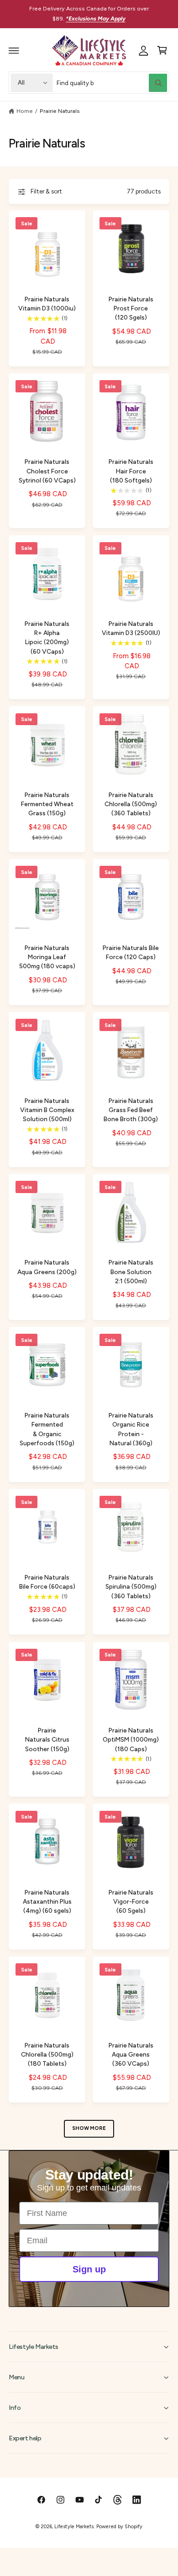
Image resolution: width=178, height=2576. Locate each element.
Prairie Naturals (60, 111)
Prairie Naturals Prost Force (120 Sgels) (131, 308)
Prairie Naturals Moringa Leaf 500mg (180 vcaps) (47, 957)
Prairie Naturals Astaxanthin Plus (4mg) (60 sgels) (47, 1901)
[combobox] (112, 83)
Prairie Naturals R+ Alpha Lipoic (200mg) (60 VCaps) (47, 637)
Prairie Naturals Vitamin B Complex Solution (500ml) (47, 1110)
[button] (14, 51)
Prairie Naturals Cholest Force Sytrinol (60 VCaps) (47, 471)
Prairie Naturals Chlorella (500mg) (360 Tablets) (131, 804)
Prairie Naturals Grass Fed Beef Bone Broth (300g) (131, 1110)
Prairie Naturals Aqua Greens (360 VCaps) (131, 2054)
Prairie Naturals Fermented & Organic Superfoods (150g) (47, 1429)
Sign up (89, 2269)
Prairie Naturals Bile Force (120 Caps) (131, 952)
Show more (89, 2128)
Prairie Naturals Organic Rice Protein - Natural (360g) (131, 1429)
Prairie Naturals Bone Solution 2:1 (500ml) (131, 1271)
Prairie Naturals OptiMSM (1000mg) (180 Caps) (131, 1739)
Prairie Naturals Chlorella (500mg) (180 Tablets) (47, 2054)
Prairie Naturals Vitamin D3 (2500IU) (131, 628)
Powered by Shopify (119, 2527)
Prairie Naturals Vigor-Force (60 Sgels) (131, 1901)
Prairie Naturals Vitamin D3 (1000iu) (47, 304)
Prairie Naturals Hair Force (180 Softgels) (131, 471)
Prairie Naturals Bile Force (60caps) (47, 1582)
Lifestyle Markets (74, 2527)
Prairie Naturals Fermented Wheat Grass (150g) (47, 804)
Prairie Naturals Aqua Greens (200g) (47, 1267)
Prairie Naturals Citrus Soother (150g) (47, 1739)
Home (25, 111)
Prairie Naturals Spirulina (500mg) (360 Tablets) (131, 1586)
